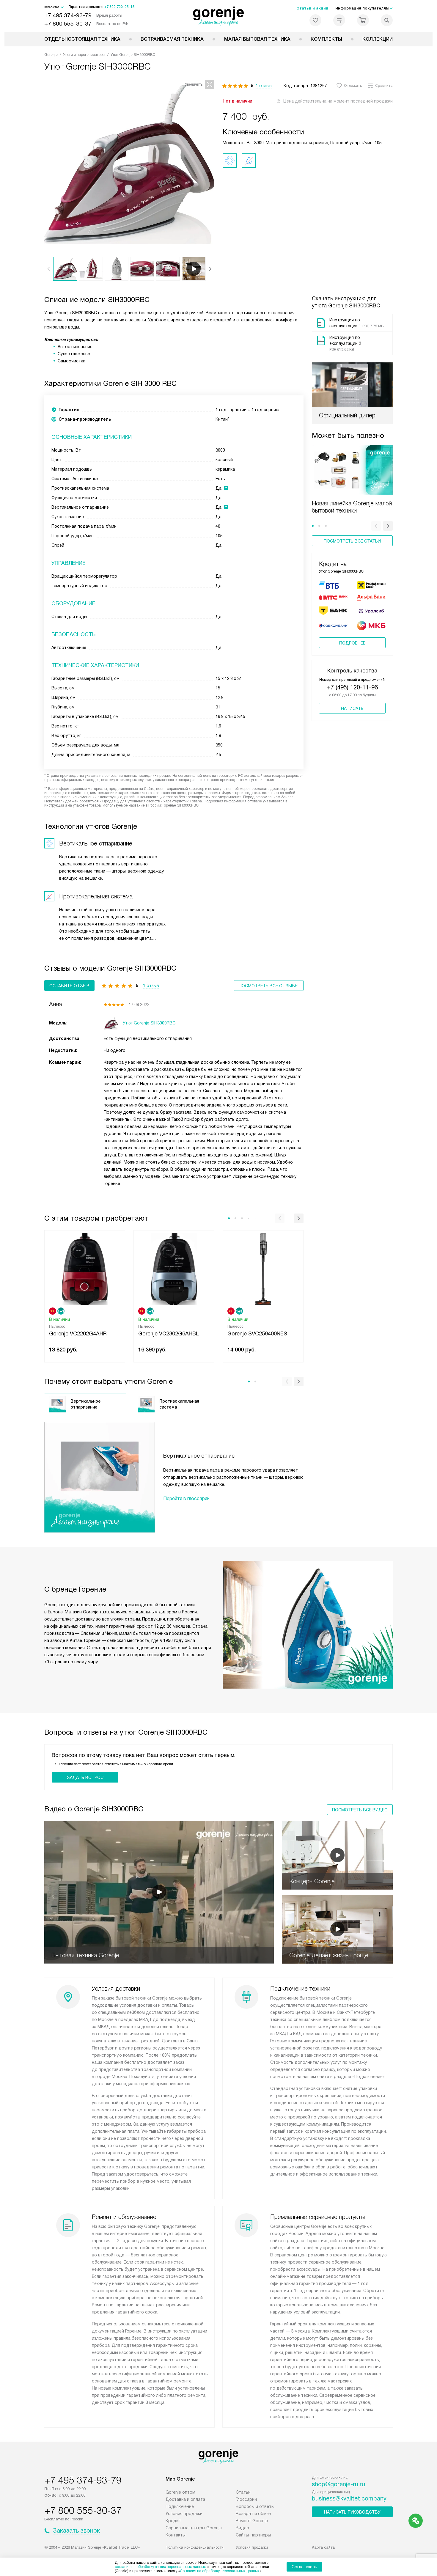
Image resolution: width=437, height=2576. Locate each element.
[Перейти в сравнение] (339, 20)
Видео (242, 2528)
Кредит (173, 2521)
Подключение (180, 2506)
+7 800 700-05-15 (119, 7)
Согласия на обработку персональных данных (220, 2571)
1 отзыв (264, 86)
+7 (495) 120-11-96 (352, 687)
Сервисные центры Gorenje (194, 2528)
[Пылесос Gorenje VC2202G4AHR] (85, 1268)
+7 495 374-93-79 (68, 15)
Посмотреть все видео (360, 1810)
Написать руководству (352, 2512)
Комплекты (326, 39)
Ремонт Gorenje (252, 2521)
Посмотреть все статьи (352, 541)
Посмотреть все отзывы (269, 986)
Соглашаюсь (304, 2567)
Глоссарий (246, 2499)
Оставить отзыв (69, 986)
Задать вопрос (85, 1777)
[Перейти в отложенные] (315, 20)
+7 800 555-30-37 (68, 24)
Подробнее (352, 643)
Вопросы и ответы (255, 2506)
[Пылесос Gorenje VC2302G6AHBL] (174, 1268)
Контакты (176, 2535)
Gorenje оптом (180, 2492)
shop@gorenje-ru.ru (338, 2484)
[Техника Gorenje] (219, 16)
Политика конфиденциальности (195, 2547)
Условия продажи (184, 2514)
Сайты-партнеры (253, 2535)
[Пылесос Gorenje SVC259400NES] (263, 1268)
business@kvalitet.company (349, 2498)
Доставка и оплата (185, 2499)
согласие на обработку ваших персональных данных (160, 2567)
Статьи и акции (312, 8)
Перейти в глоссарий (186, 1498)
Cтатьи (243, 2492)
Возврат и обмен (253, 2514)
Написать (352, 708)
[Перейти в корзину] (363, 20)
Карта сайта (323, 2547)
